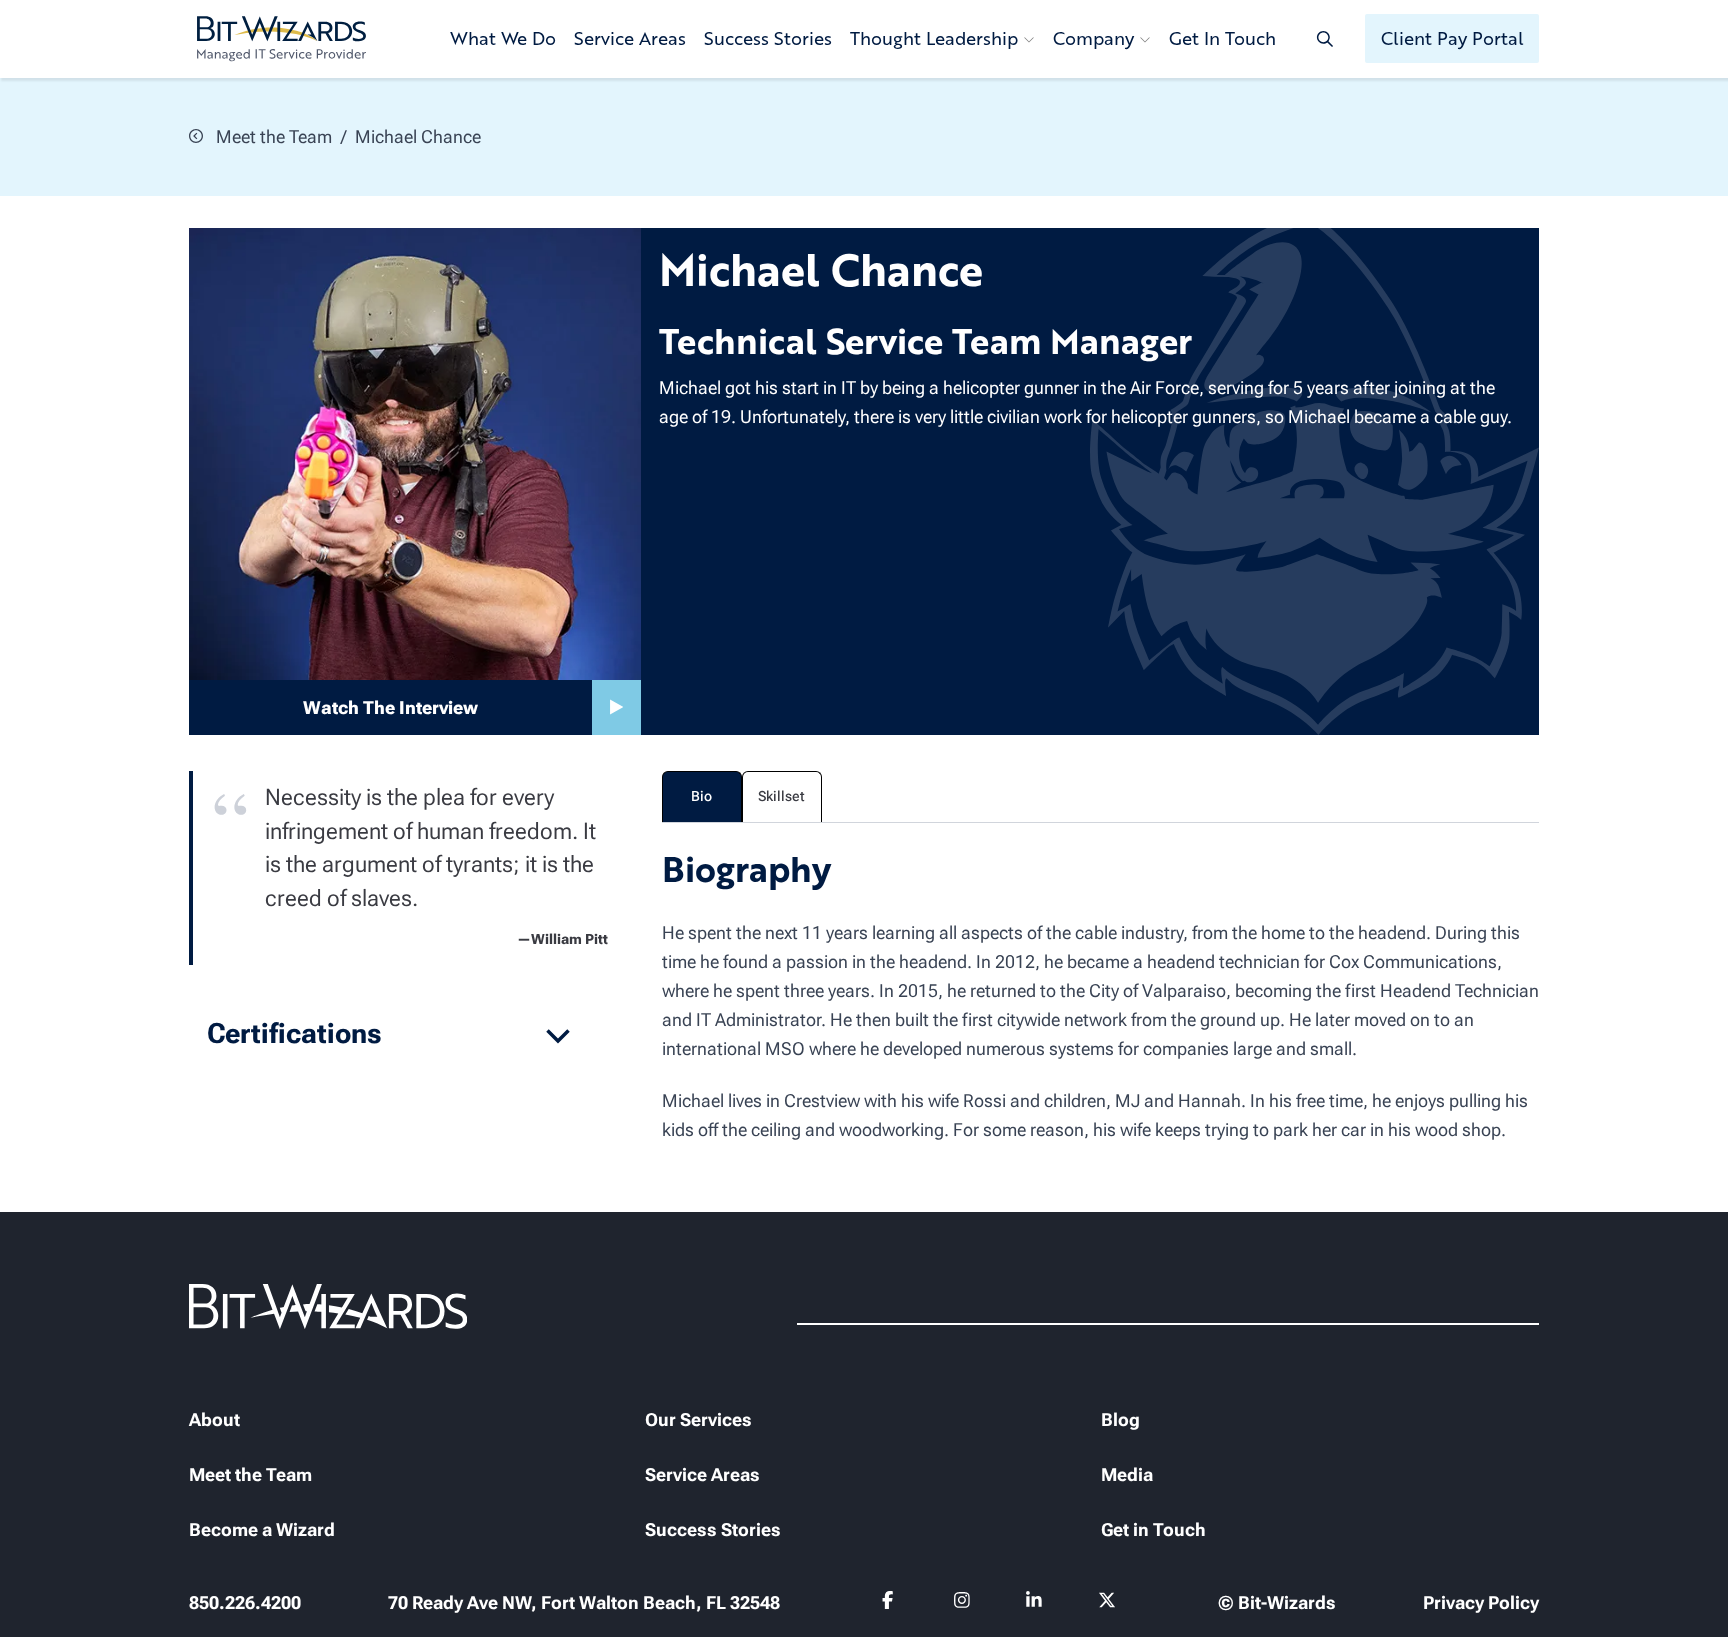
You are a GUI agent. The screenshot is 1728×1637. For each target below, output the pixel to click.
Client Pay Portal (1452, 38)
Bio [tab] (701, 796)
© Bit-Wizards (1277, 1602)
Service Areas (630, 38)
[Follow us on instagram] (962, 1604)
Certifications (294, 1033)
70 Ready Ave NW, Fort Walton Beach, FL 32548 (584, 1602)
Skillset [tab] (781, 796)
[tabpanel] (1101, 994)
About (214, 1419)
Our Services (698, 1419)
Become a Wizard (262, 1529)
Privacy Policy (1481, 1602)
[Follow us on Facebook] (890, 1604)
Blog (1120, 1419)
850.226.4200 (245, 1602)
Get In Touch (1222, 38)
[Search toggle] (1325, 38)
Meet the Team (272, 136)
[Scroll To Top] (40, 1597)
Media (1127, 1474)
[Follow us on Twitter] (1107, 1604)
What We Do (503, 38)
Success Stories (768, 38)
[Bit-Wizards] (281, 39)
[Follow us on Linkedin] (1034, 1604)
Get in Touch (1153, 1529)
